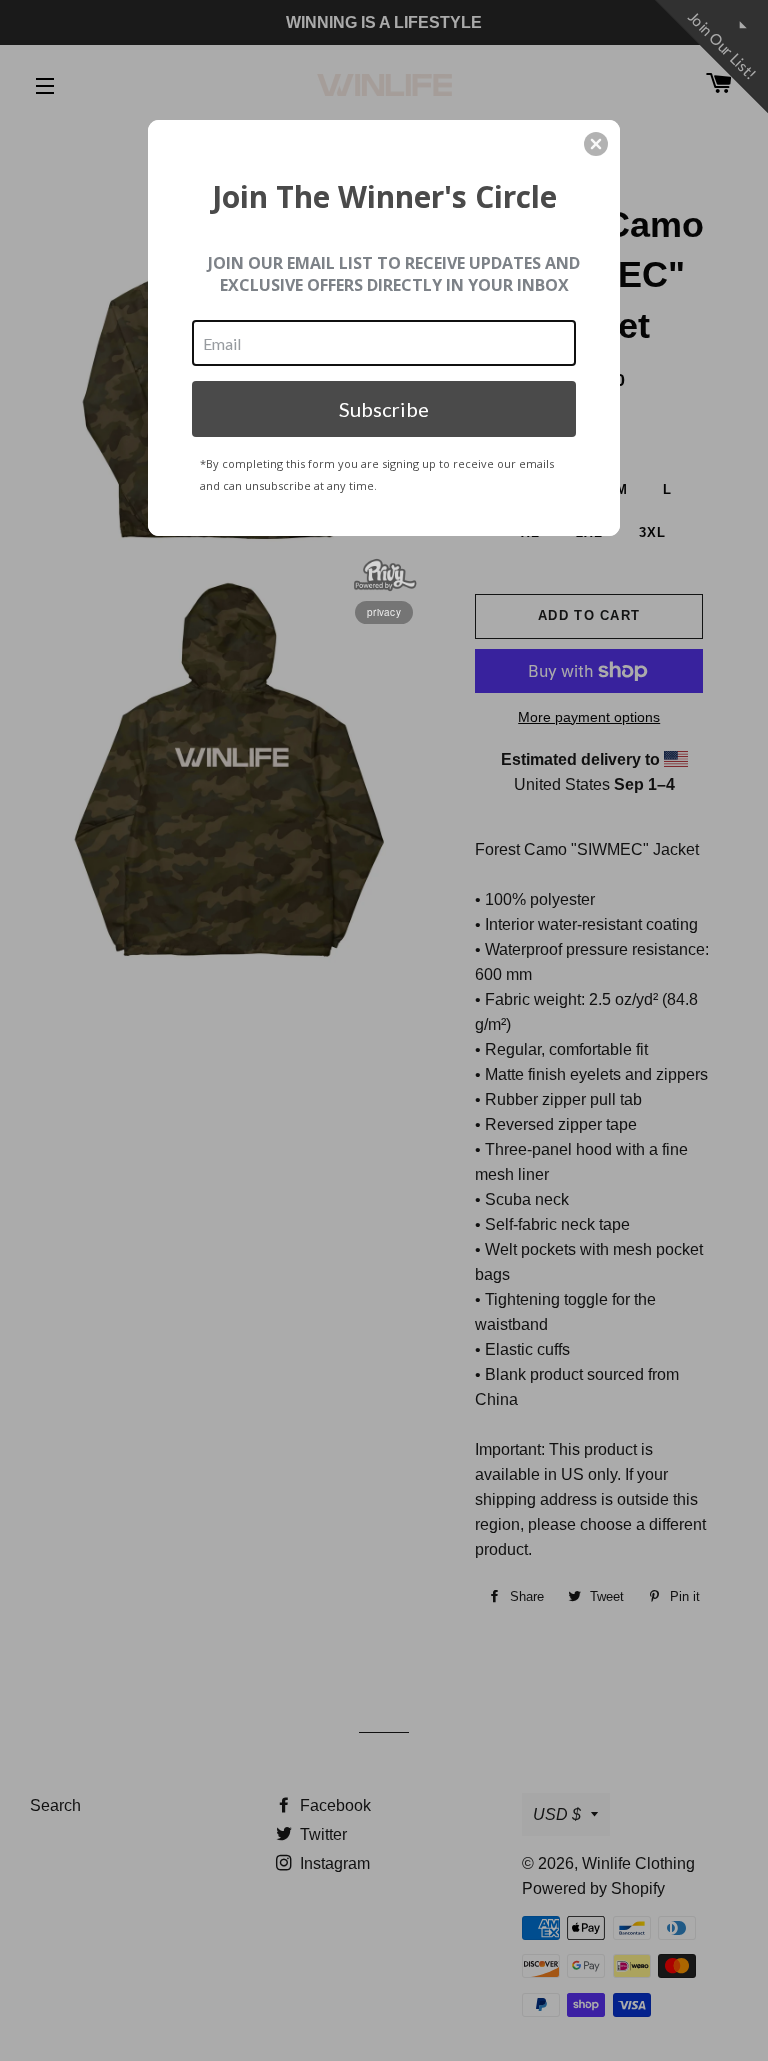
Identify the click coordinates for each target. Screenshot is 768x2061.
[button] (596, 144)
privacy (384, 612)
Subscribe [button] (384, 409)
